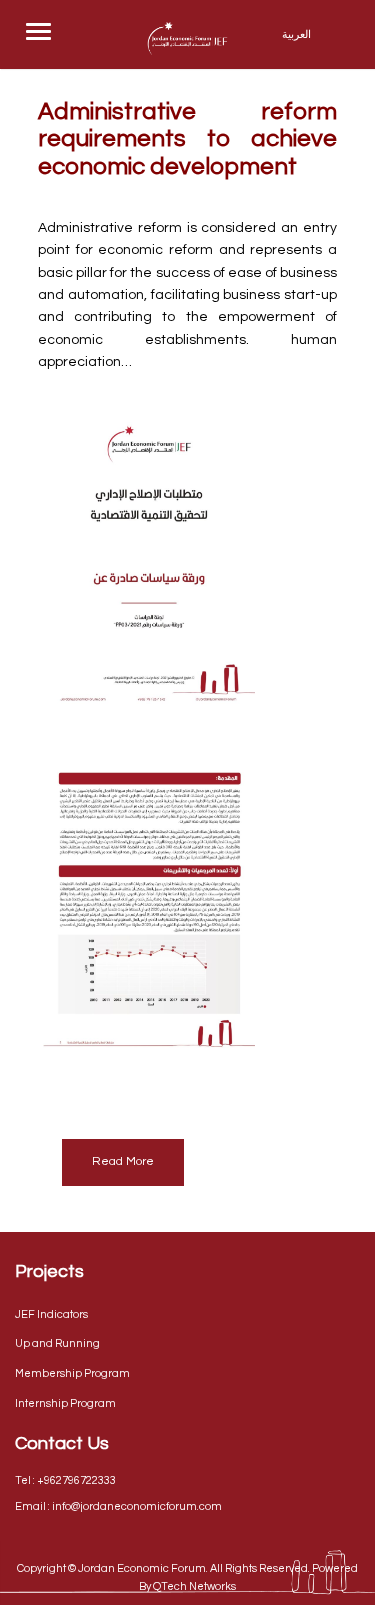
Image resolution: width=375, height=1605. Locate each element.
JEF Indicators (51, 1314)
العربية (296, 34)
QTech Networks (194, 1586)
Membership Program (72, 1373)
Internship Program (65, 1403)
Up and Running (57, 1343)
